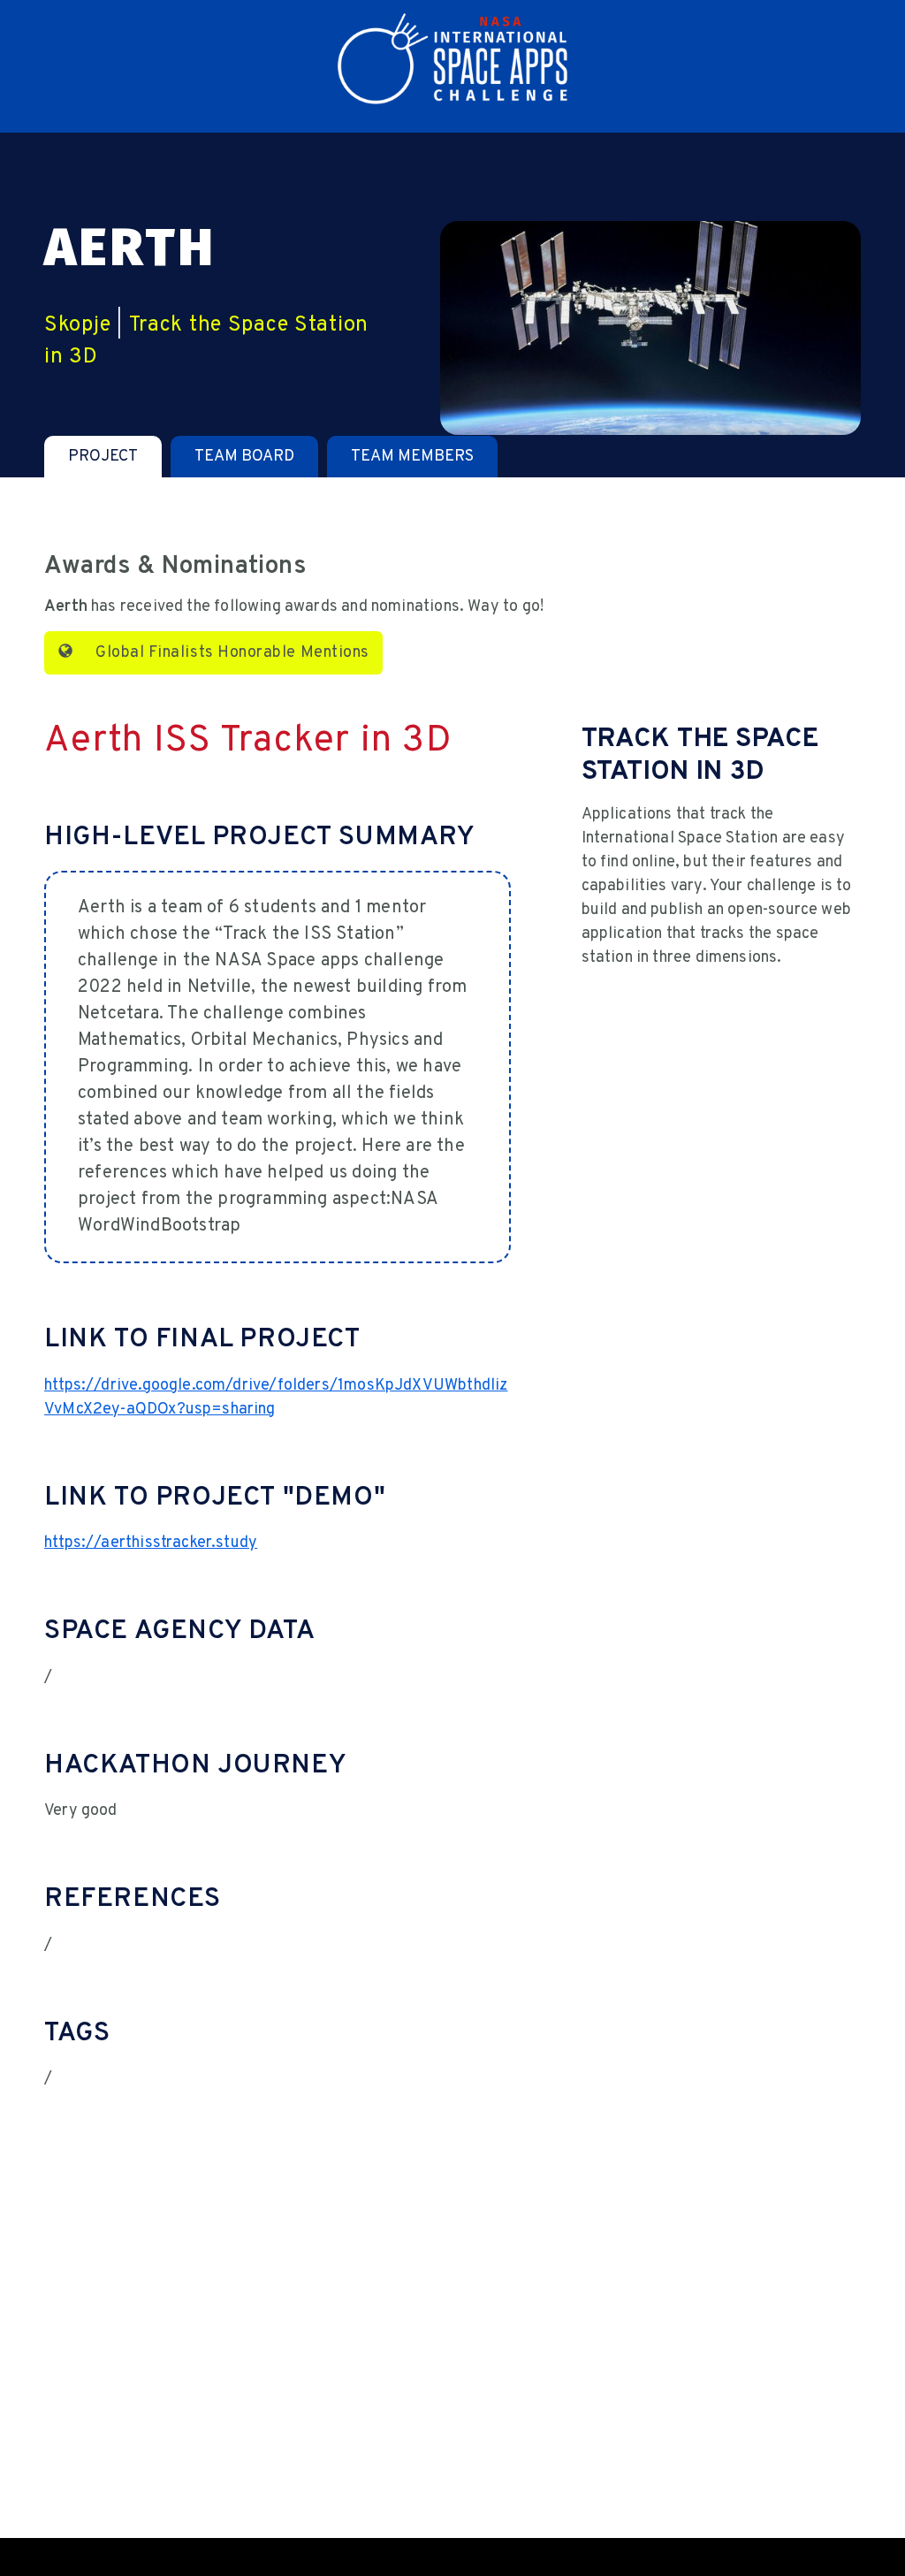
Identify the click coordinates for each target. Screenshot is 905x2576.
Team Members (412, 457)
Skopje (77, 325)
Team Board (244, 457)
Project (103, 457)
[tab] (103, 457)
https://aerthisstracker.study (151, 1543)
